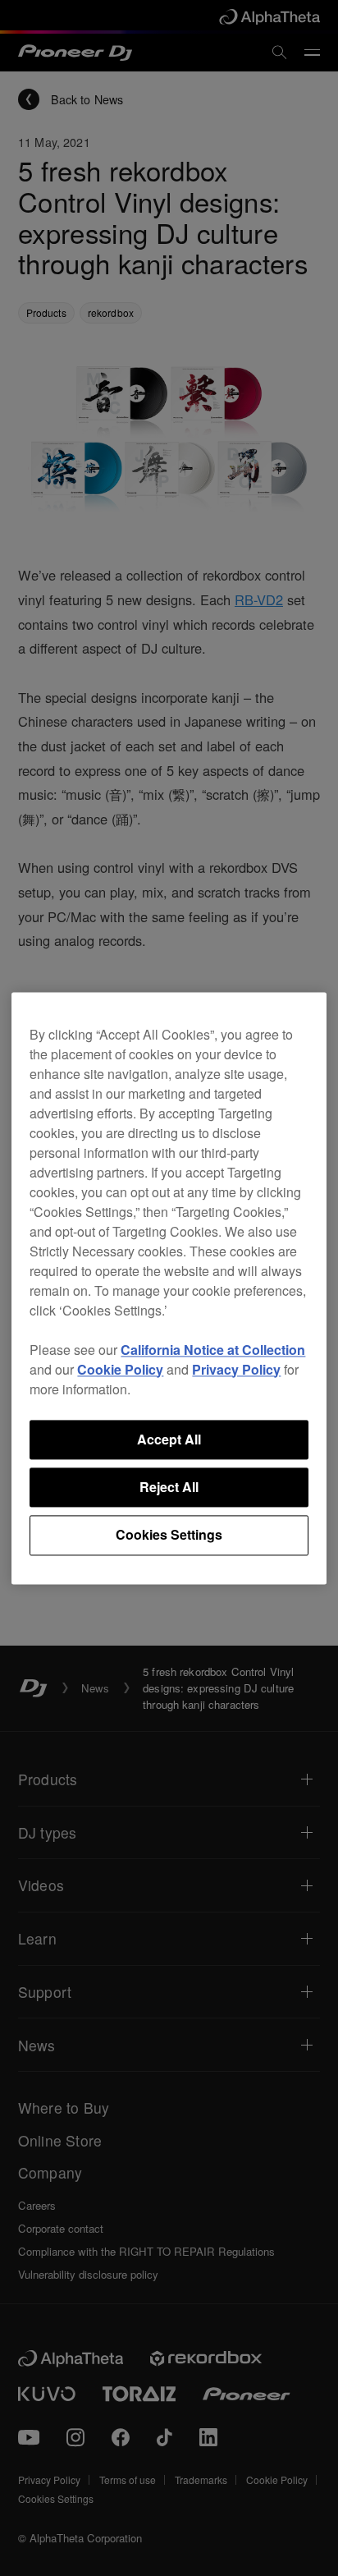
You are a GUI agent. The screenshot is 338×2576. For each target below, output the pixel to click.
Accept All (169, 1439)
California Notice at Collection (213, 1350)
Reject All (169, 1487)
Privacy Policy (236, 1369)
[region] (169, 1288)
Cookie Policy (120, 1369)
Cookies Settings (169, 1535)
